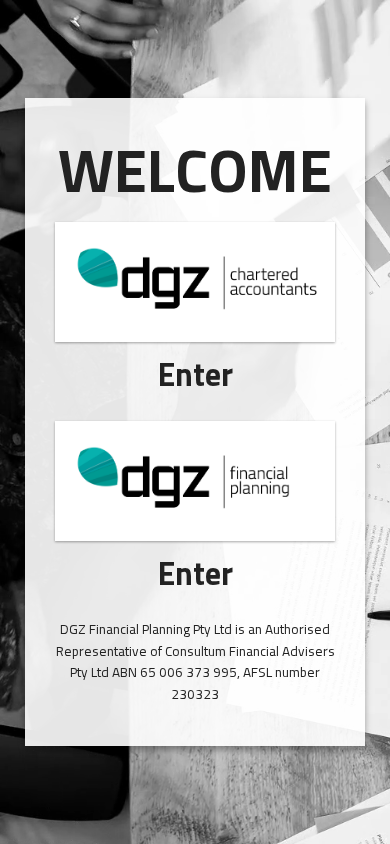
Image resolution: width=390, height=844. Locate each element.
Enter (195, 374)
